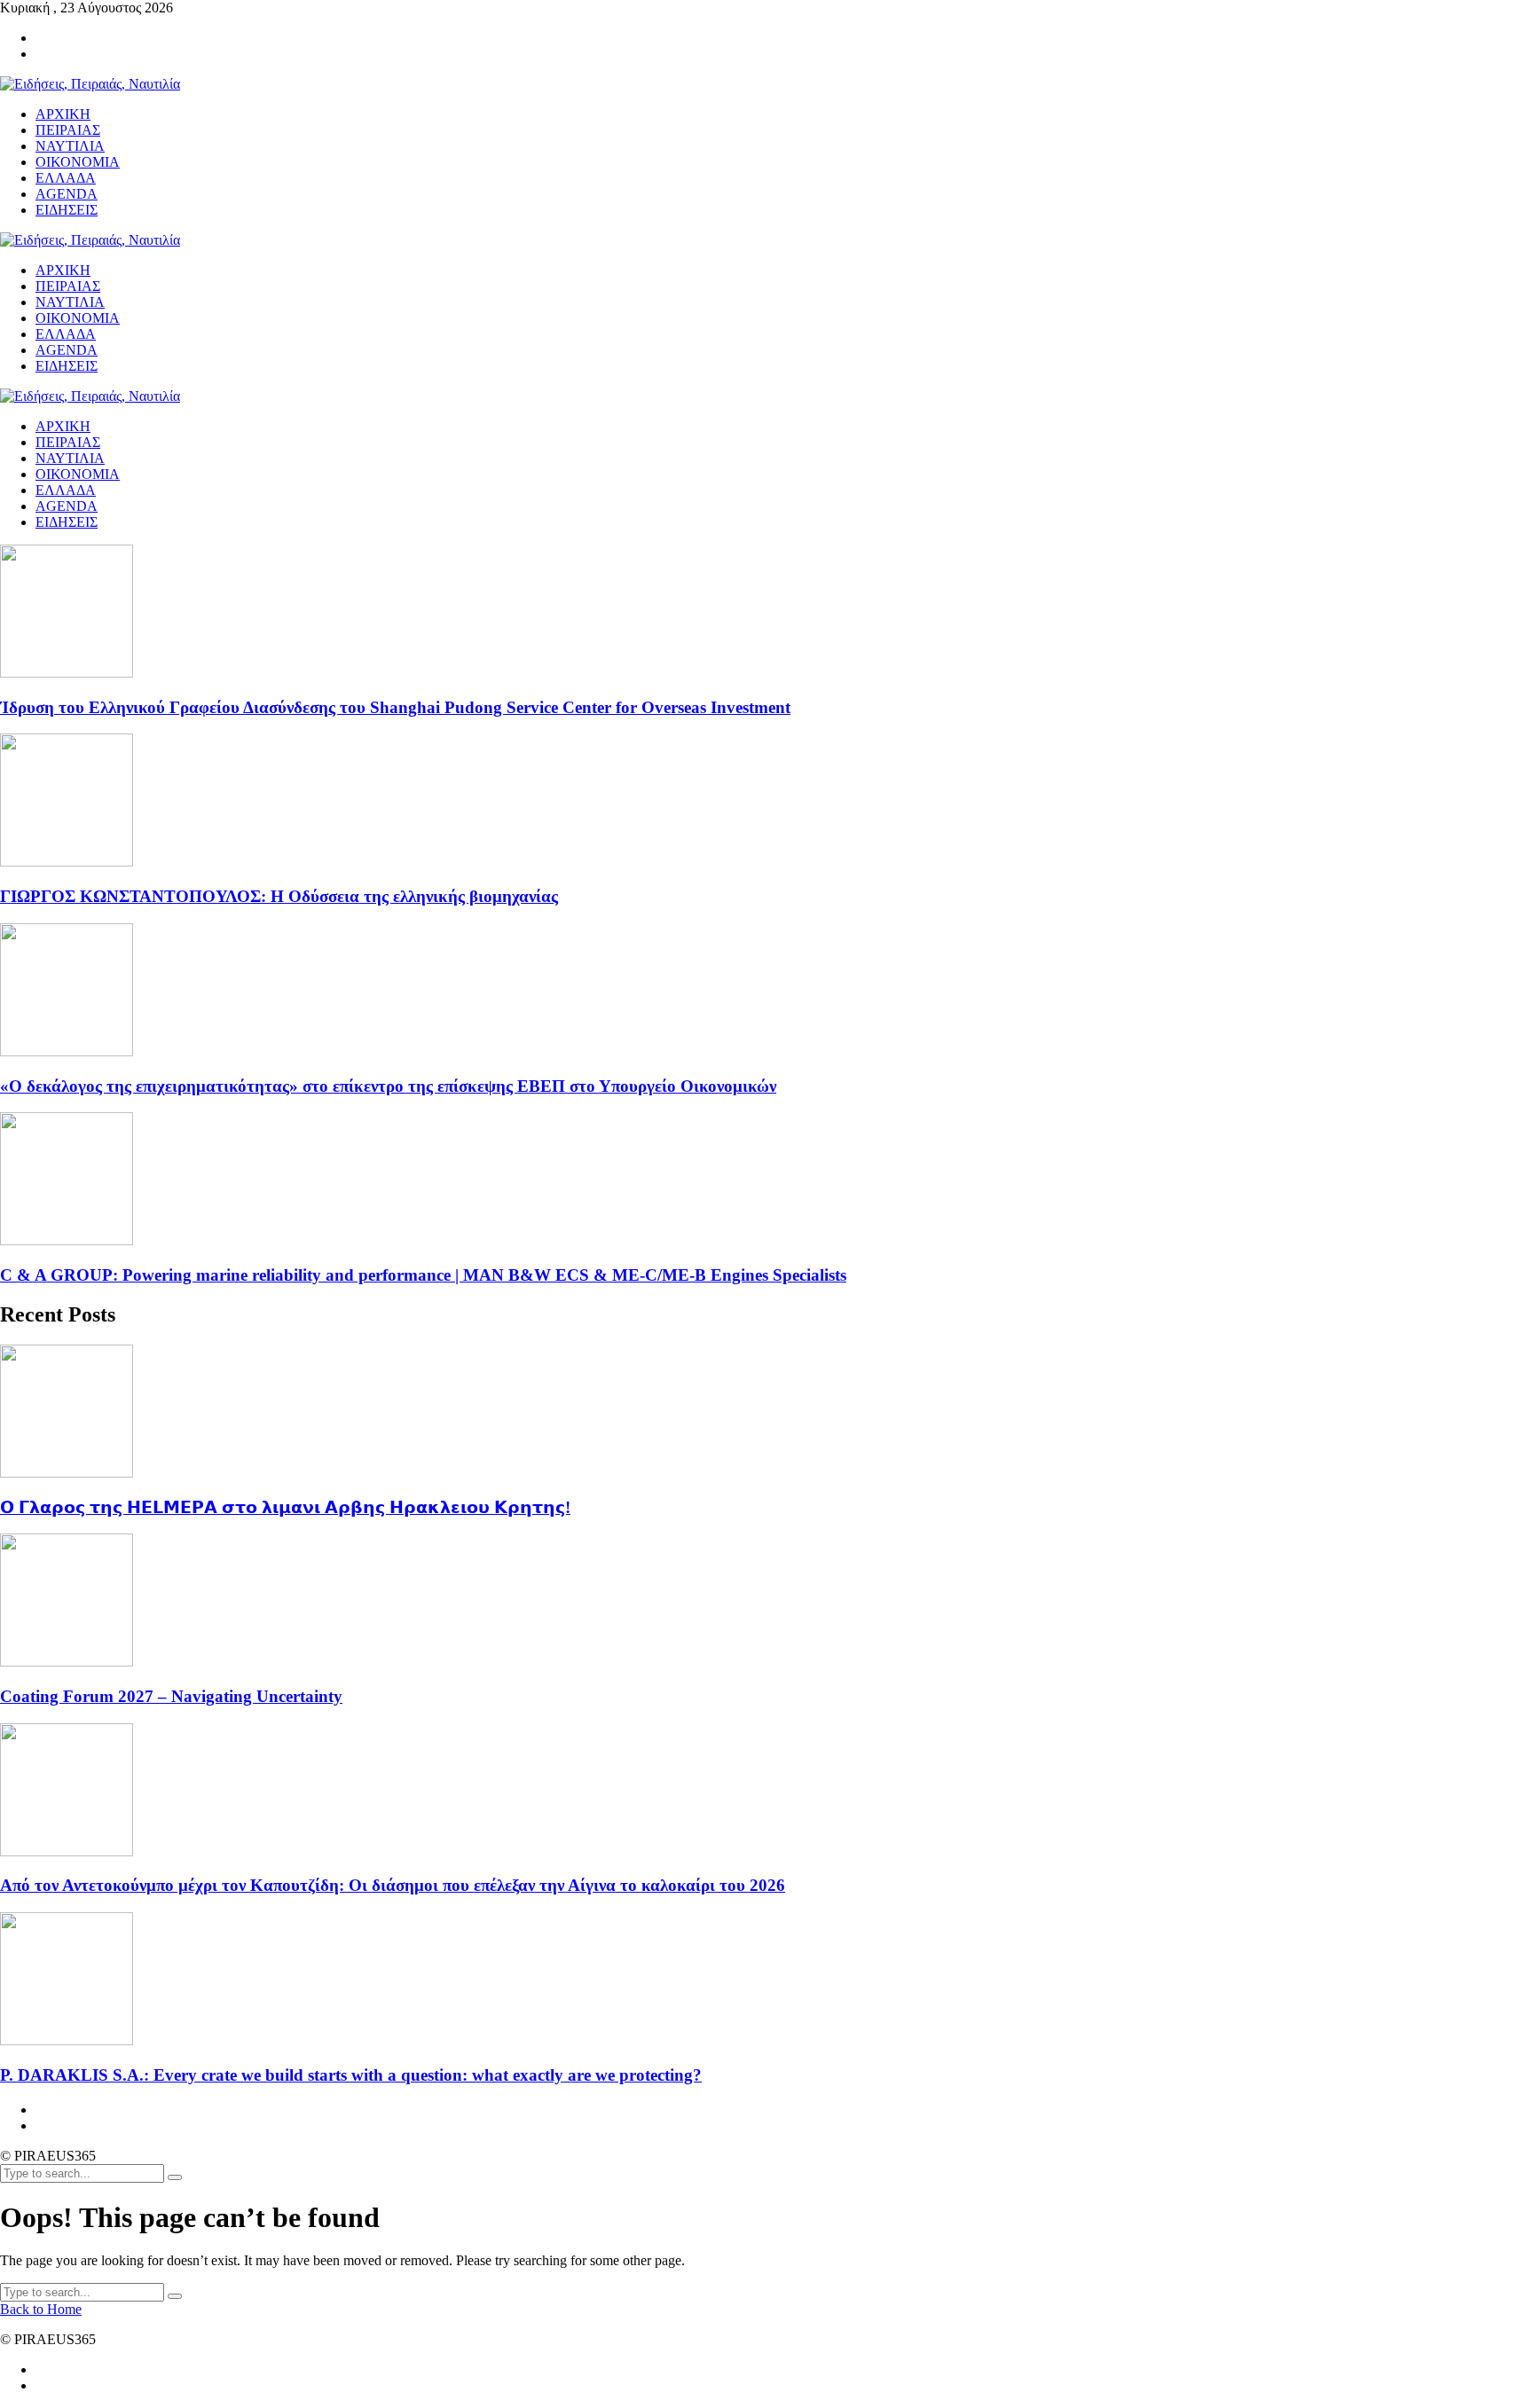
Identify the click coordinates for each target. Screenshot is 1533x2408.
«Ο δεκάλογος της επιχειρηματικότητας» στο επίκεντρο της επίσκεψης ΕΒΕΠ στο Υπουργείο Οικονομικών (388, 1086)
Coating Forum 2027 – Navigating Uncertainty (171, 1696)
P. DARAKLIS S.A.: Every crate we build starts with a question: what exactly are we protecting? (351, 2075)
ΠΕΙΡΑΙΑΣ (68, 442)
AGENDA (67, 506)
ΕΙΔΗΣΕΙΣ (67, 522)
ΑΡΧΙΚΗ (63, 426)
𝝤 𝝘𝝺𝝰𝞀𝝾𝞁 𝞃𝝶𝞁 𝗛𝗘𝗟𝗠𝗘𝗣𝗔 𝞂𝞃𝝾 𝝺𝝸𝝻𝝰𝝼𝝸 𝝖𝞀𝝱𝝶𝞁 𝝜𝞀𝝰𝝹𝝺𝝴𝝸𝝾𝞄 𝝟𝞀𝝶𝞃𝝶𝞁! (285, 1507)
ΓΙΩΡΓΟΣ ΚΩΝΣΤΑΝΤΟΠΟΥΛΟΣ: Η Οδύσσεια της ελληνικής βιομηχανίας (279, 896)
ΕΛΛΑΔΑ (66, 490)
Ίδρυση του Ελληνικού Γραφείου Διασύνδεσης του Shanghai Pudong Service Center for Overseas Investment (395, 707)
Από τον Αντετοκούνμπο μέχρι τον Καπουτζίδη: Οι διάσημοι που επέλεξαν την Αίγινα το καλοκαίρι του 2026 (393, 1885)
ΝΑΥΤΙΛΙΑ (70, 458)
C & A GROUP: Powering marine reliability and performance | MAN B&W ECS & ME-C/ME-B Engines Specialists (423, 1275)
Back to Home (41, 2309)
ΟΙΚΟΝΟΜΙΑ (78, 474)
